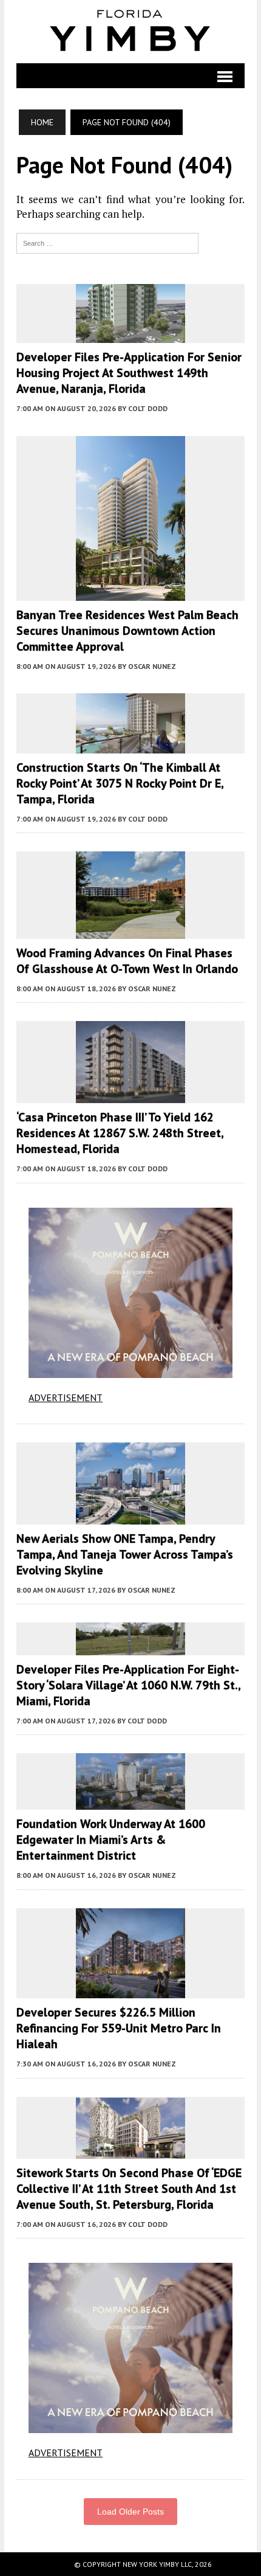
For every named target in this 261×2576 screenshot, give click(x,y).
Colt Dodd (148, 408)
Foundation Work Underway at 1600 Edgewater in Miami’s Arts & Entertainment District (111, 1840)
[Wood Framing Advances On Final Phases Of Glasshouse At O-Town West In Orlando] (130, 931)
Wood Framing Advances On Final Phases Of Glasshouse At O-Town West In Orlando (127, 961)
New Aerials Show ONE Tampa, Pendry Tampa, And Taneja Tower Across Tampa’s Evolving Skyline (125, 1554)
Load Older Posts (130, 2512)
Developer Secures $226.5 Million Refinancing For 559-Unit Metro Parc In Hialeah (119, 2028)
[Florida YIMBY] (130, 32)
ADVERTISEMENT (66, 1397)
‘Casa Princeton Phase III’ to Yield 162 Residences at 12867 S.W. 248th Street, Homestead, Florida (120, 1133)
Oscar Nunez (152, 666)
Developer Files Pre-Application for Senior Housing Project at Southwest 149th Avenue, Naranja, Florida (129, 373)
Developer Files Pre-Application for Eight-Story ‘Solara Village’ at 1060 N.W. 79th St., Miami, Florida (128, 1685)
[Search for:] (107, 242)
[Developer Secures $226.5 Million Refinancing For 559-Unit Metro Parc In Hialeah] (130, 1990)
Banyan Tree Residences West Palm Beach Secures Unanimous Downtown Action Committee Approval (127, 631)
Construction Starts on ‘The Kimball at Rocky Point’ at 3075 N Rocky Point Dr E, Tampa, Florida (120, 783)
